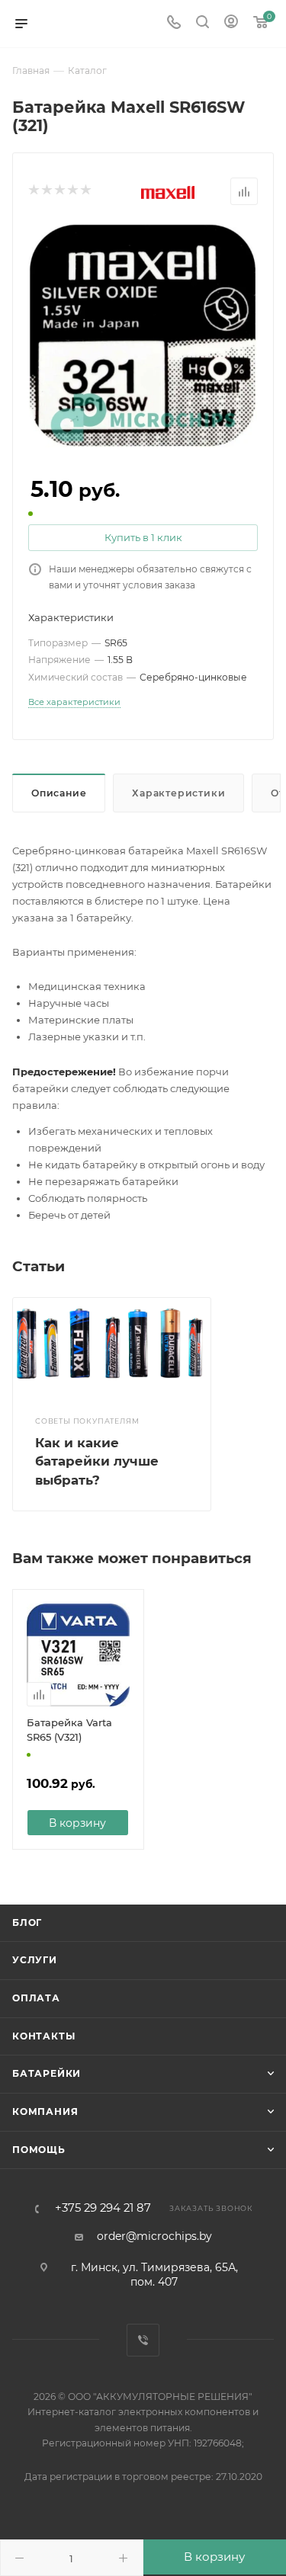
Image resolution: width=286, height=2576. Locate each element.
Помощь (39, 2150)
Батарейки (47, 2073)
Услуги (35, 1960)
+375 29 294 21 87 (103, 2208)
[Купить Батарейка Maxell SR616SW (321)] (143, 335)
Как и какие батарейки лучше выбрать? (97, 1461)
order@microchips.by (154, 2236)
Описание (59, 793)
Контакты (43, 2036)
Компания (45, 2111)
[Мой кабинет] (231, 24)
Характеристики (178, 793)
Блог (27, 1922)
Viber (143, 2340)
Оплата (36, 1998)
